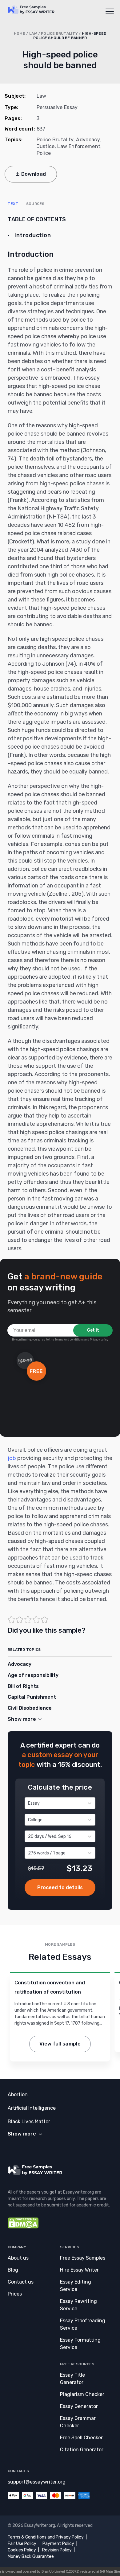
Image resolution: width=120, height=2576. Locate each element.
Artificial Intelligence (32, 2108)
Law (33, 33)
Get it (93, 1330)
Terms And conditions (69, 1340)
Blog (13, 2270)
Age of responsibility (33, 1675)
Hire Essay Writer (79, 2270)
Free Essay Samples (83, 2258)
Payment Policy (58, 2544)
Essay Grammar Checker (78, 2422)
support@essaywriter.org (37, 2482)
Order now (60, 1888)
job (12, 1458)
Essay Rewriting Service (78, 2305)
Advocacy (88, 140)
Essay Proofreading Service (83, 2324)
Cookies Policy (22, 2550)
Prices (15, 2294)
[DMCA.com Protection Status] (23, 2227)
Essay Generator (79, 2406)
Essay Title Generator (72, 2379)
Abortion (18, 2094)
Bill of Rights (23, 1686)
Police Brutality (59, 33)
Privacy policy (99, 1340)
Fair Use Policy (22, 2544)
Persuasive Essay (57, 107)
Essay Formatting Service (80, 2344)
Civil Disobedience (30, 1708)
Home (20, 33)
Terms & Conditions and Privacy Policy (46, 2537)
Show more (22, 2134)
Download (34, 174)
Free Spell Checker (81, 2438)
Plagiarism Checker (82, 2394)
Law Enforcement (79, 146)
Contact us (21, 2282)
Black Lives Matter (29, 2122)
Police (44, 153)
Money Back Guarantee (31, 2556)
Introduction (33, 235)
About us (18, 2258)
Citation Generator (82, 2450)
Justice (46, 146)
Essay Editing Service (76, 2286)
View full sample (60, 2044)
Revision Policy (57, 2550)
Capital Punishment (32, 1697)
